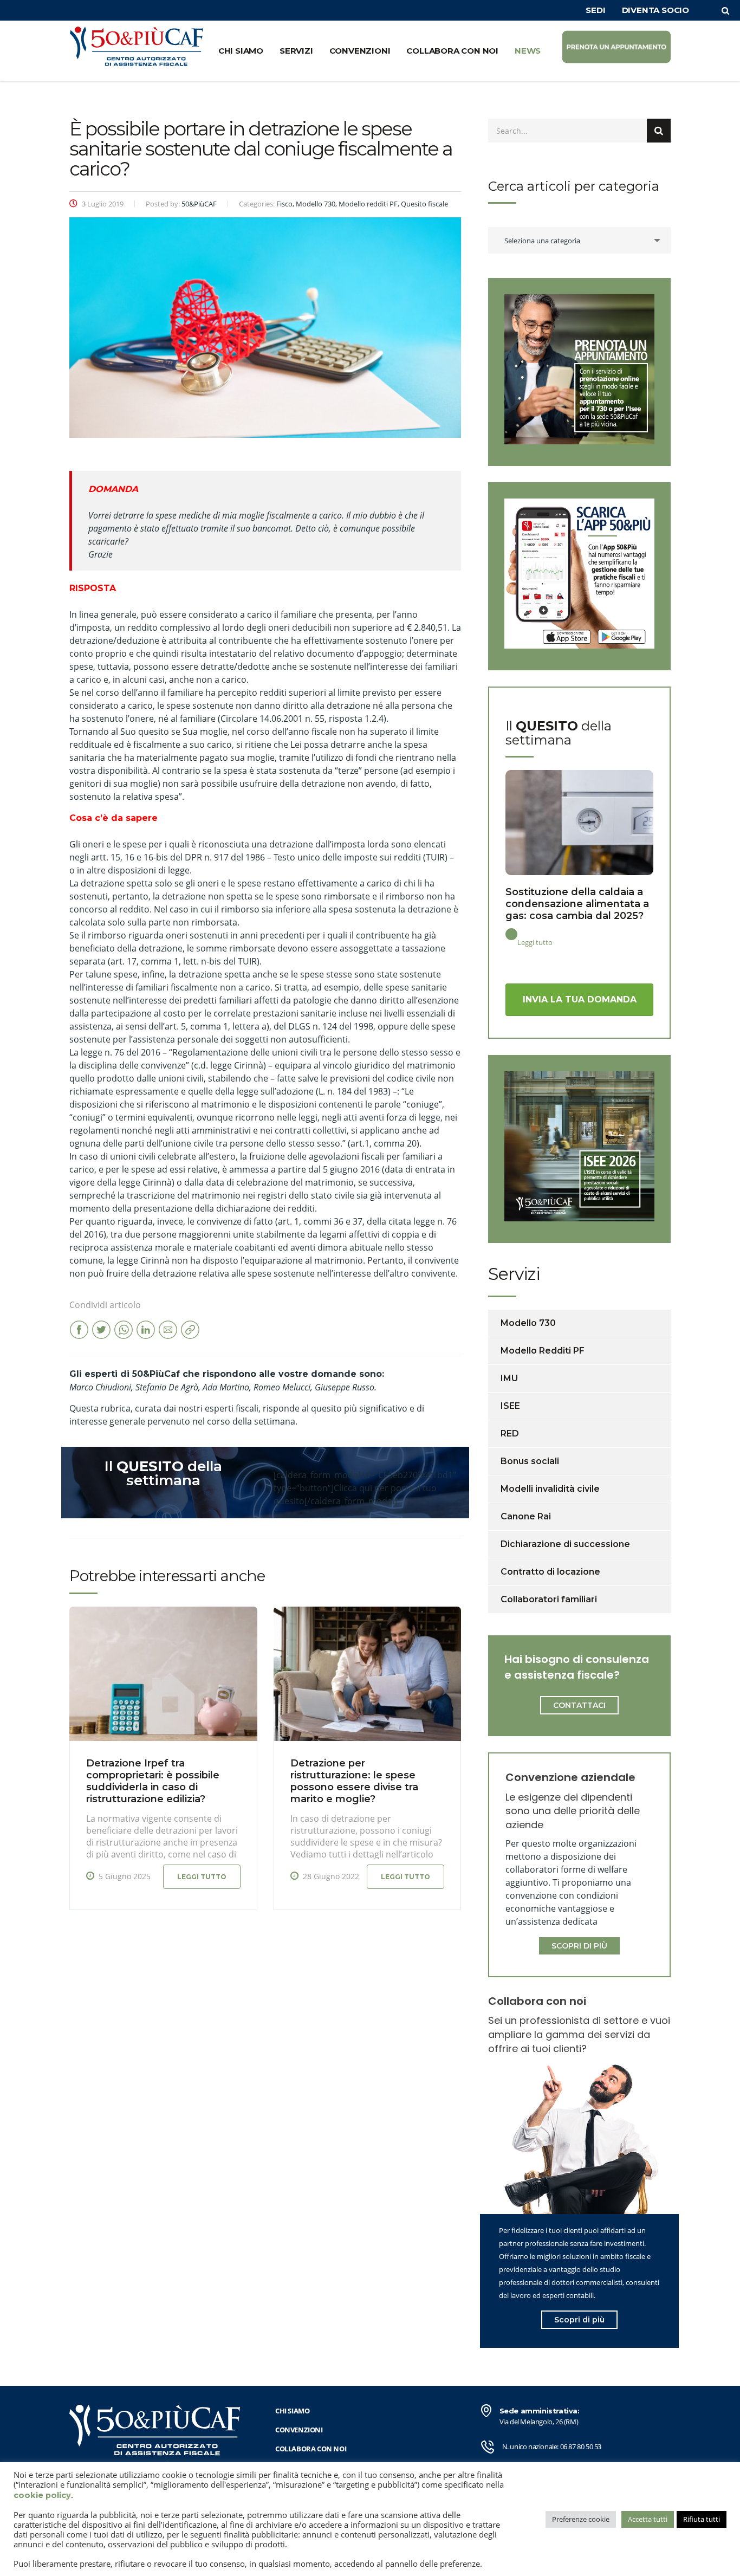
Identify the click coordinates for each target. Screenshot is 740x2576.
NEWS (528, 51)
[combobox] (579, 240)
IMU (509, 1378)
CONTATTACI (579, 1705)
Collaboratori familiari (549, 1599)
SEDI (595, 10)
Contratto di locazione (550, 1572)
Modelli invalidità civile (550, 1489)
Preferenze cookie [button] (581, 2519)
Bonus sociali (530, 1461)
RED (510, 1433)
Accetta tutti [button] (648, 2519)
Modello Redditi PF (543, 1351)
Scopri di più (579, 2320)
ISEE (510, 1406)
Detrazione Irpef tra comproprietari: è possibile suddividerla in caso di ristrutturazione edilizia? (153, 1781)
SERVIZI (296, 51)
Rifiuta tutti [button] (702, 2519)
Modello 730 (528, 1323)
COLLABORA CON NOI (452, 51)
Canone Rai (526, 1516)
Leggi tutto (202, 1877)
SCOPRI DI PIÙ (579, 1946)
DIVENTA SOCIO (655, 10)
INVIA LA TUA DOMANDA (580, 999)
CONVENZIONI (360, 51)
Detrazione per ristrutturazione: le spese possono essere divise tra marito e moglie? (354, 1781)
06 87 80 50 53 (581, 2446)
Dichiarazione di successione (565, 1544)
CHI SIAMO (241, 51)
